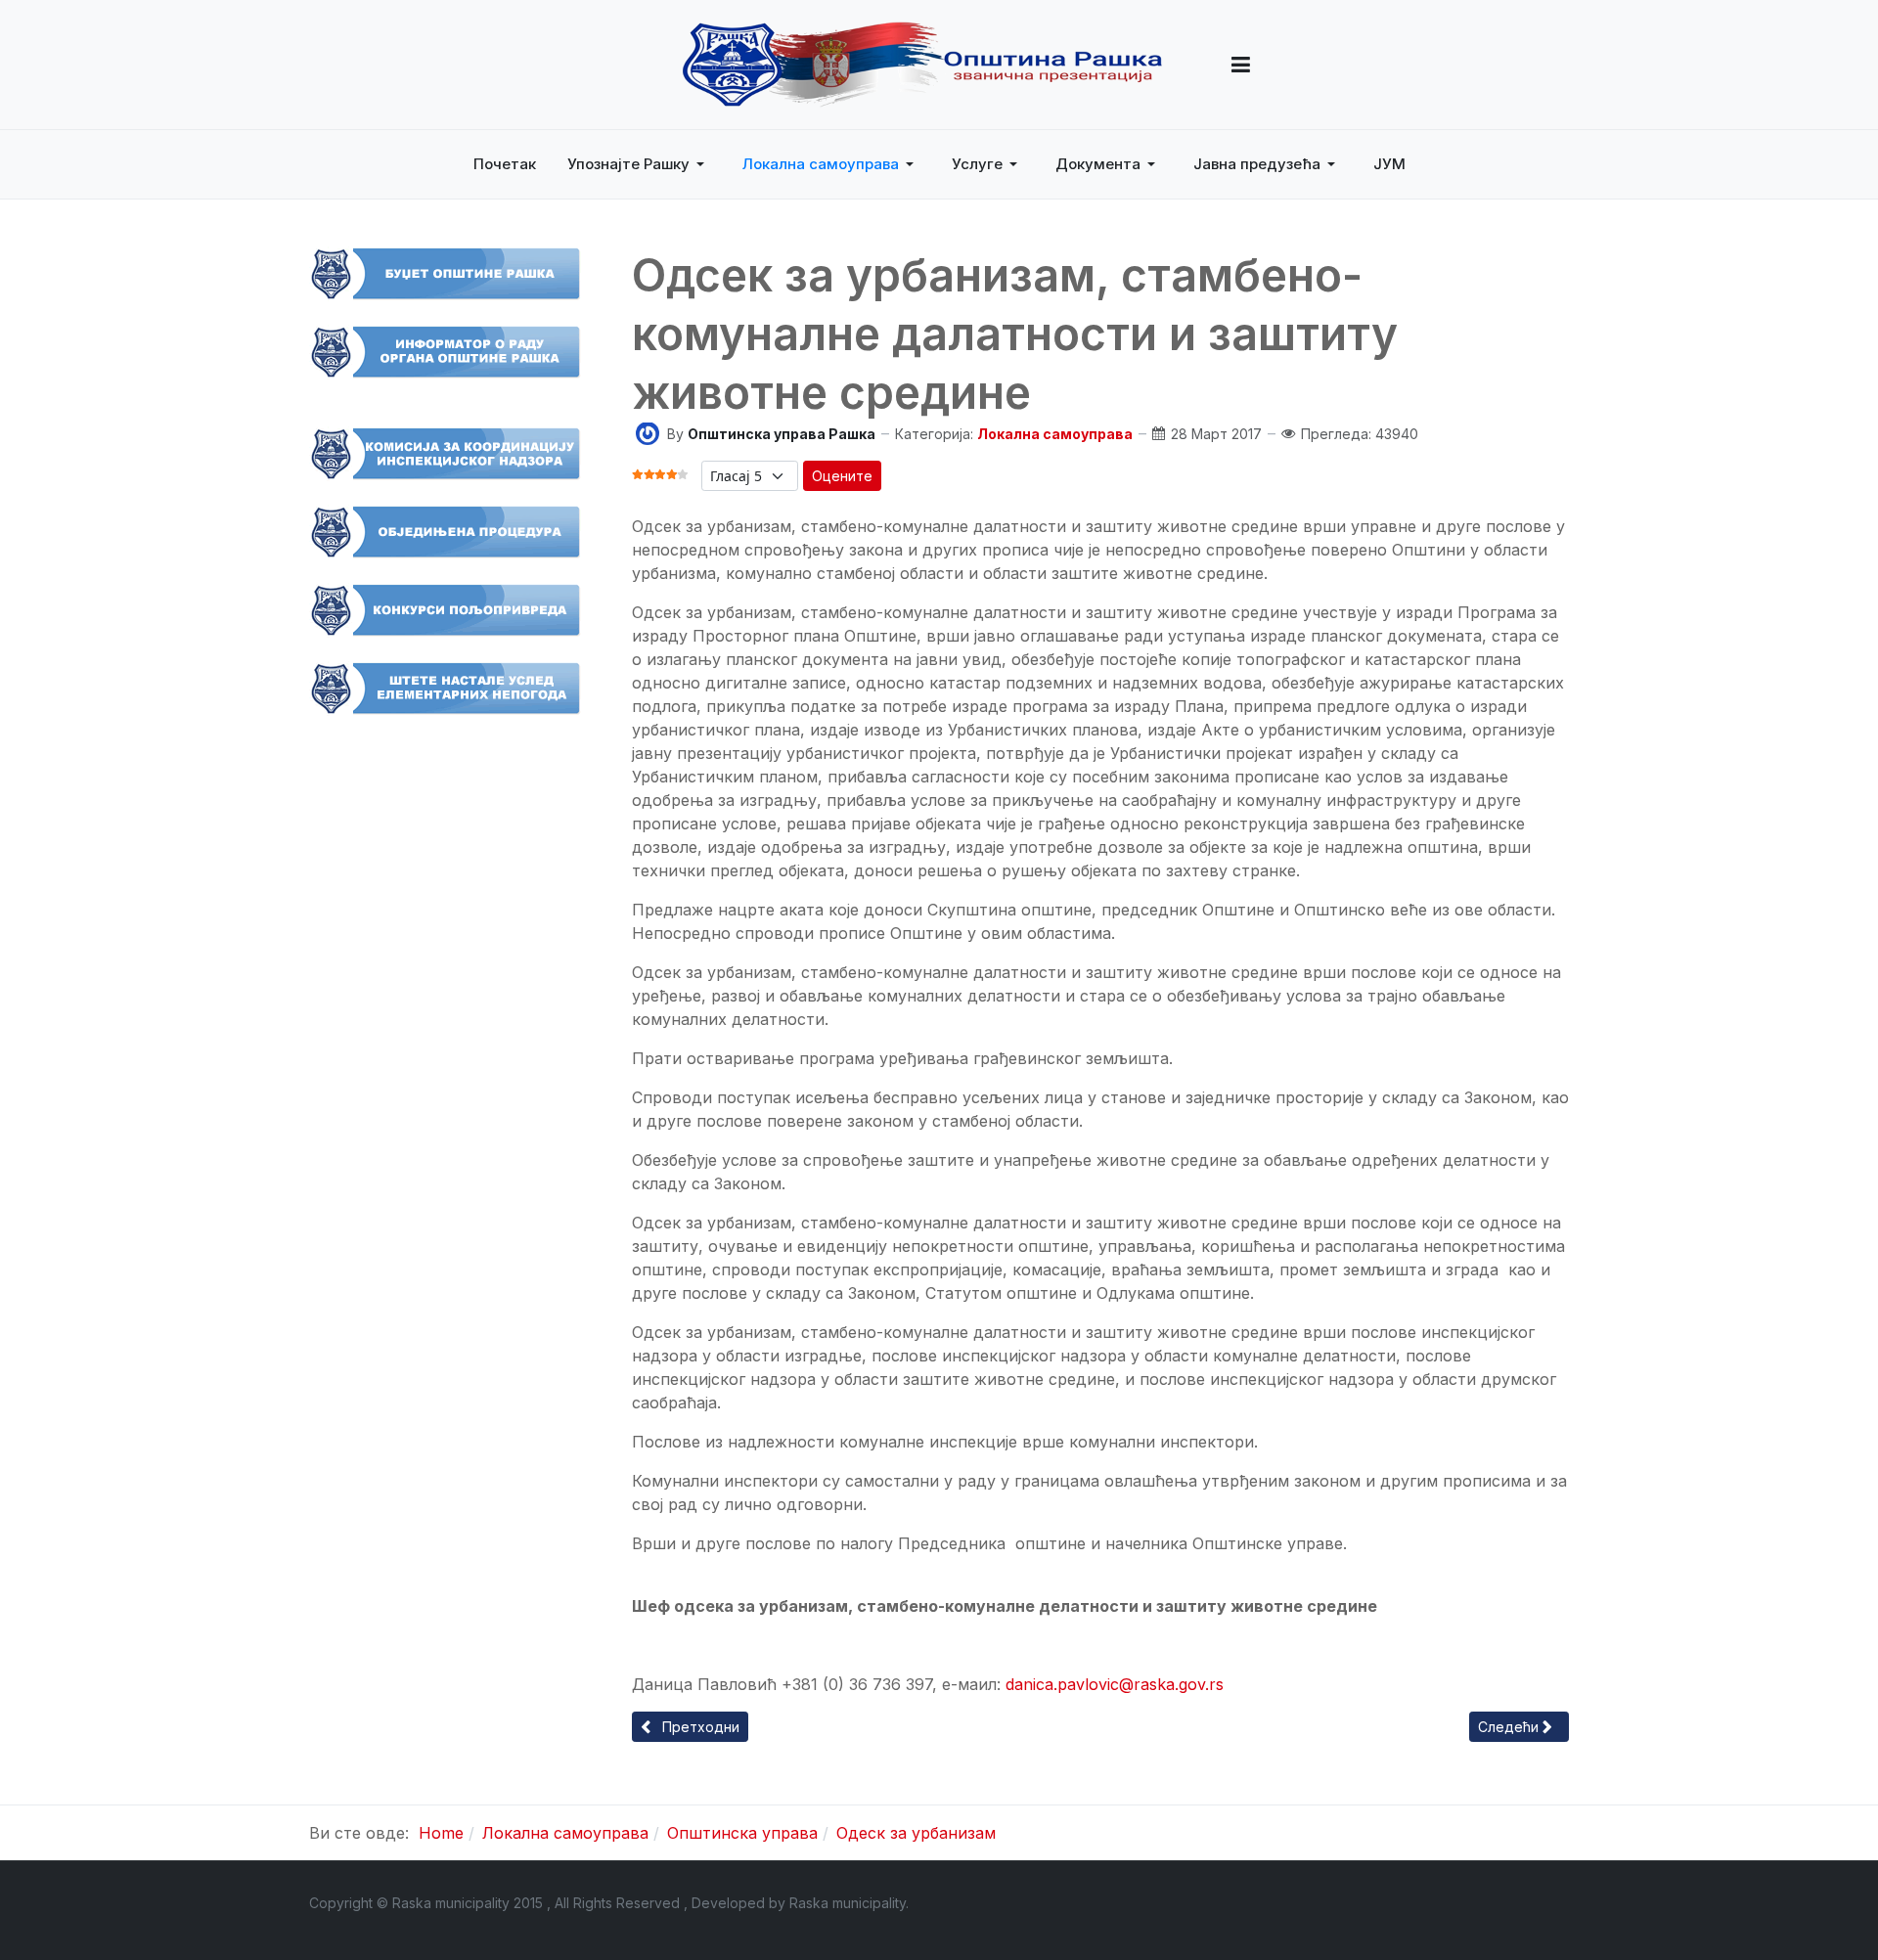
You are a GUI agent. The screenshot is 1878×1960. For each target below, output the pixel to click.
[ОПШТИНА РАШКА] (922, 65)
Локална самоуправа (1055, 434)
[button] (1241, 65)
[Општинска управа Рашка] (648, 432)
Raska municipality (848, 1903)
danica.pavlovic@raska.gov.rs (1115, 1684)
